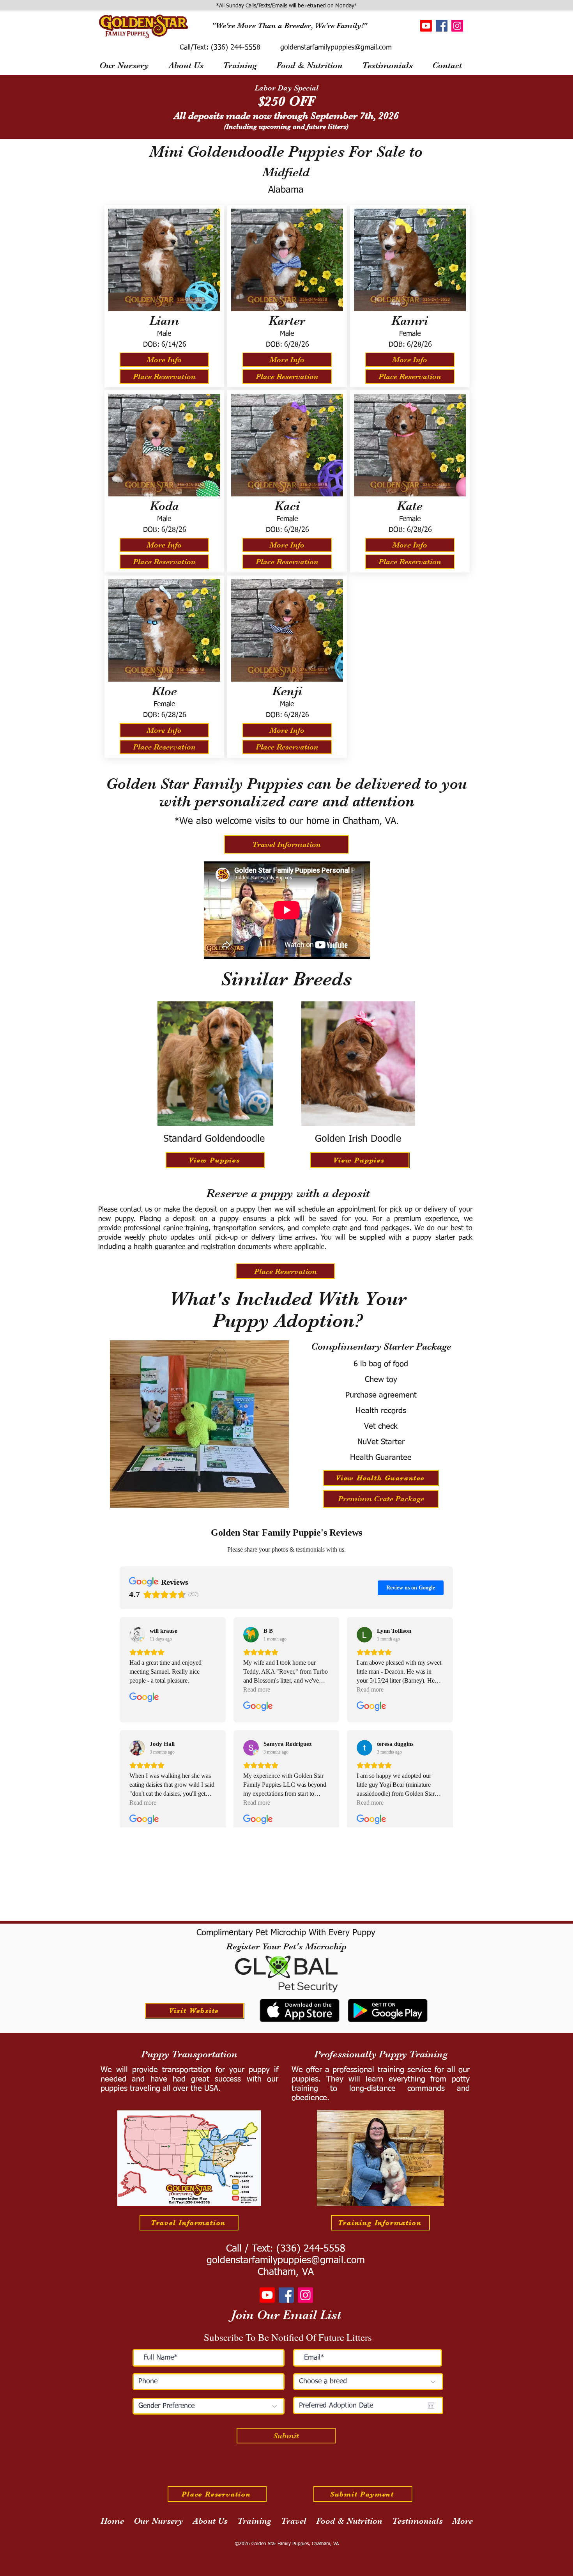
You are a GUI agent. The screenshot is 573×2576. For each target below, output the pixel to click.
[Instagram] (457, 26)
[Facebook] (442, 26)
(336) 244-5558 (234, 48)
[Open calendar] (431, 2406)
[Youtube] (426, 26)
